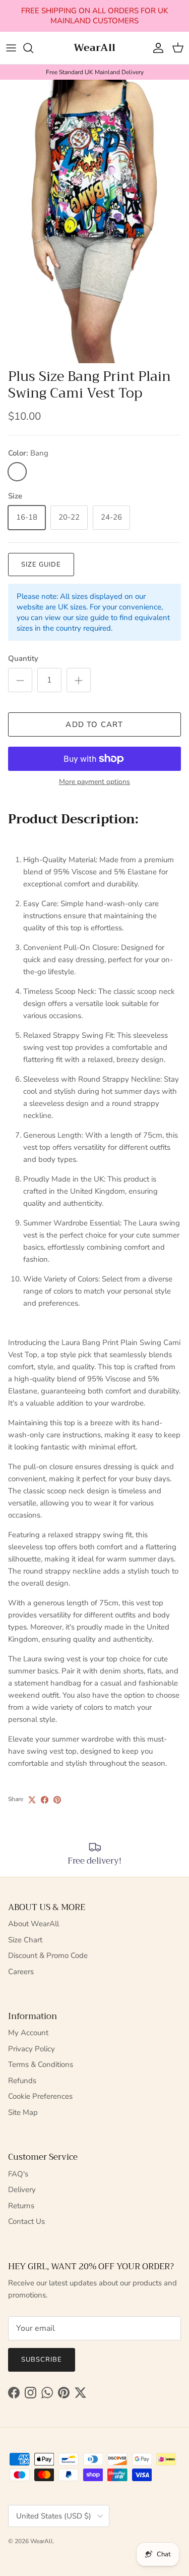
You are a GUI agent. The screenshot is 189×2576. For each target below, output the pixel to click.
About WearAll (34, 1924)
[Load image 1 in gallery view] (94, 221)
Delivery (22, 2190)
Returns (21, 2206)
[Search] (33, 48)
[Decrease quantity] (20, 680)
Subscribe (42, 2360)
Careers (21, 1972)
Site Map (23, 2112)
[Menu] (11, 48)
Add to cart (94, 724)
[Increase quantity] (79, 680)
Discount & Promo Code (48, 1955)
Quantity (23, 658)
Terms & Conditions (41, 2064)
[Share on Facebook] (45, 1800)
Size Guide (41, 565)
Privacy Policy (31, 2049)
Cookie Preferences (40, 2096)
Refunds (22, 2081)
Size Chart (25, 1940)
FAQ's (18, 2174)
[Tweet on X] (32, 1800)
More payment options (94, 782)
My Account (28, 2033)
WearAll (42, 2541)
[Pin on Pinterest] (57, 1800)
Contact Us (26, 2221)
